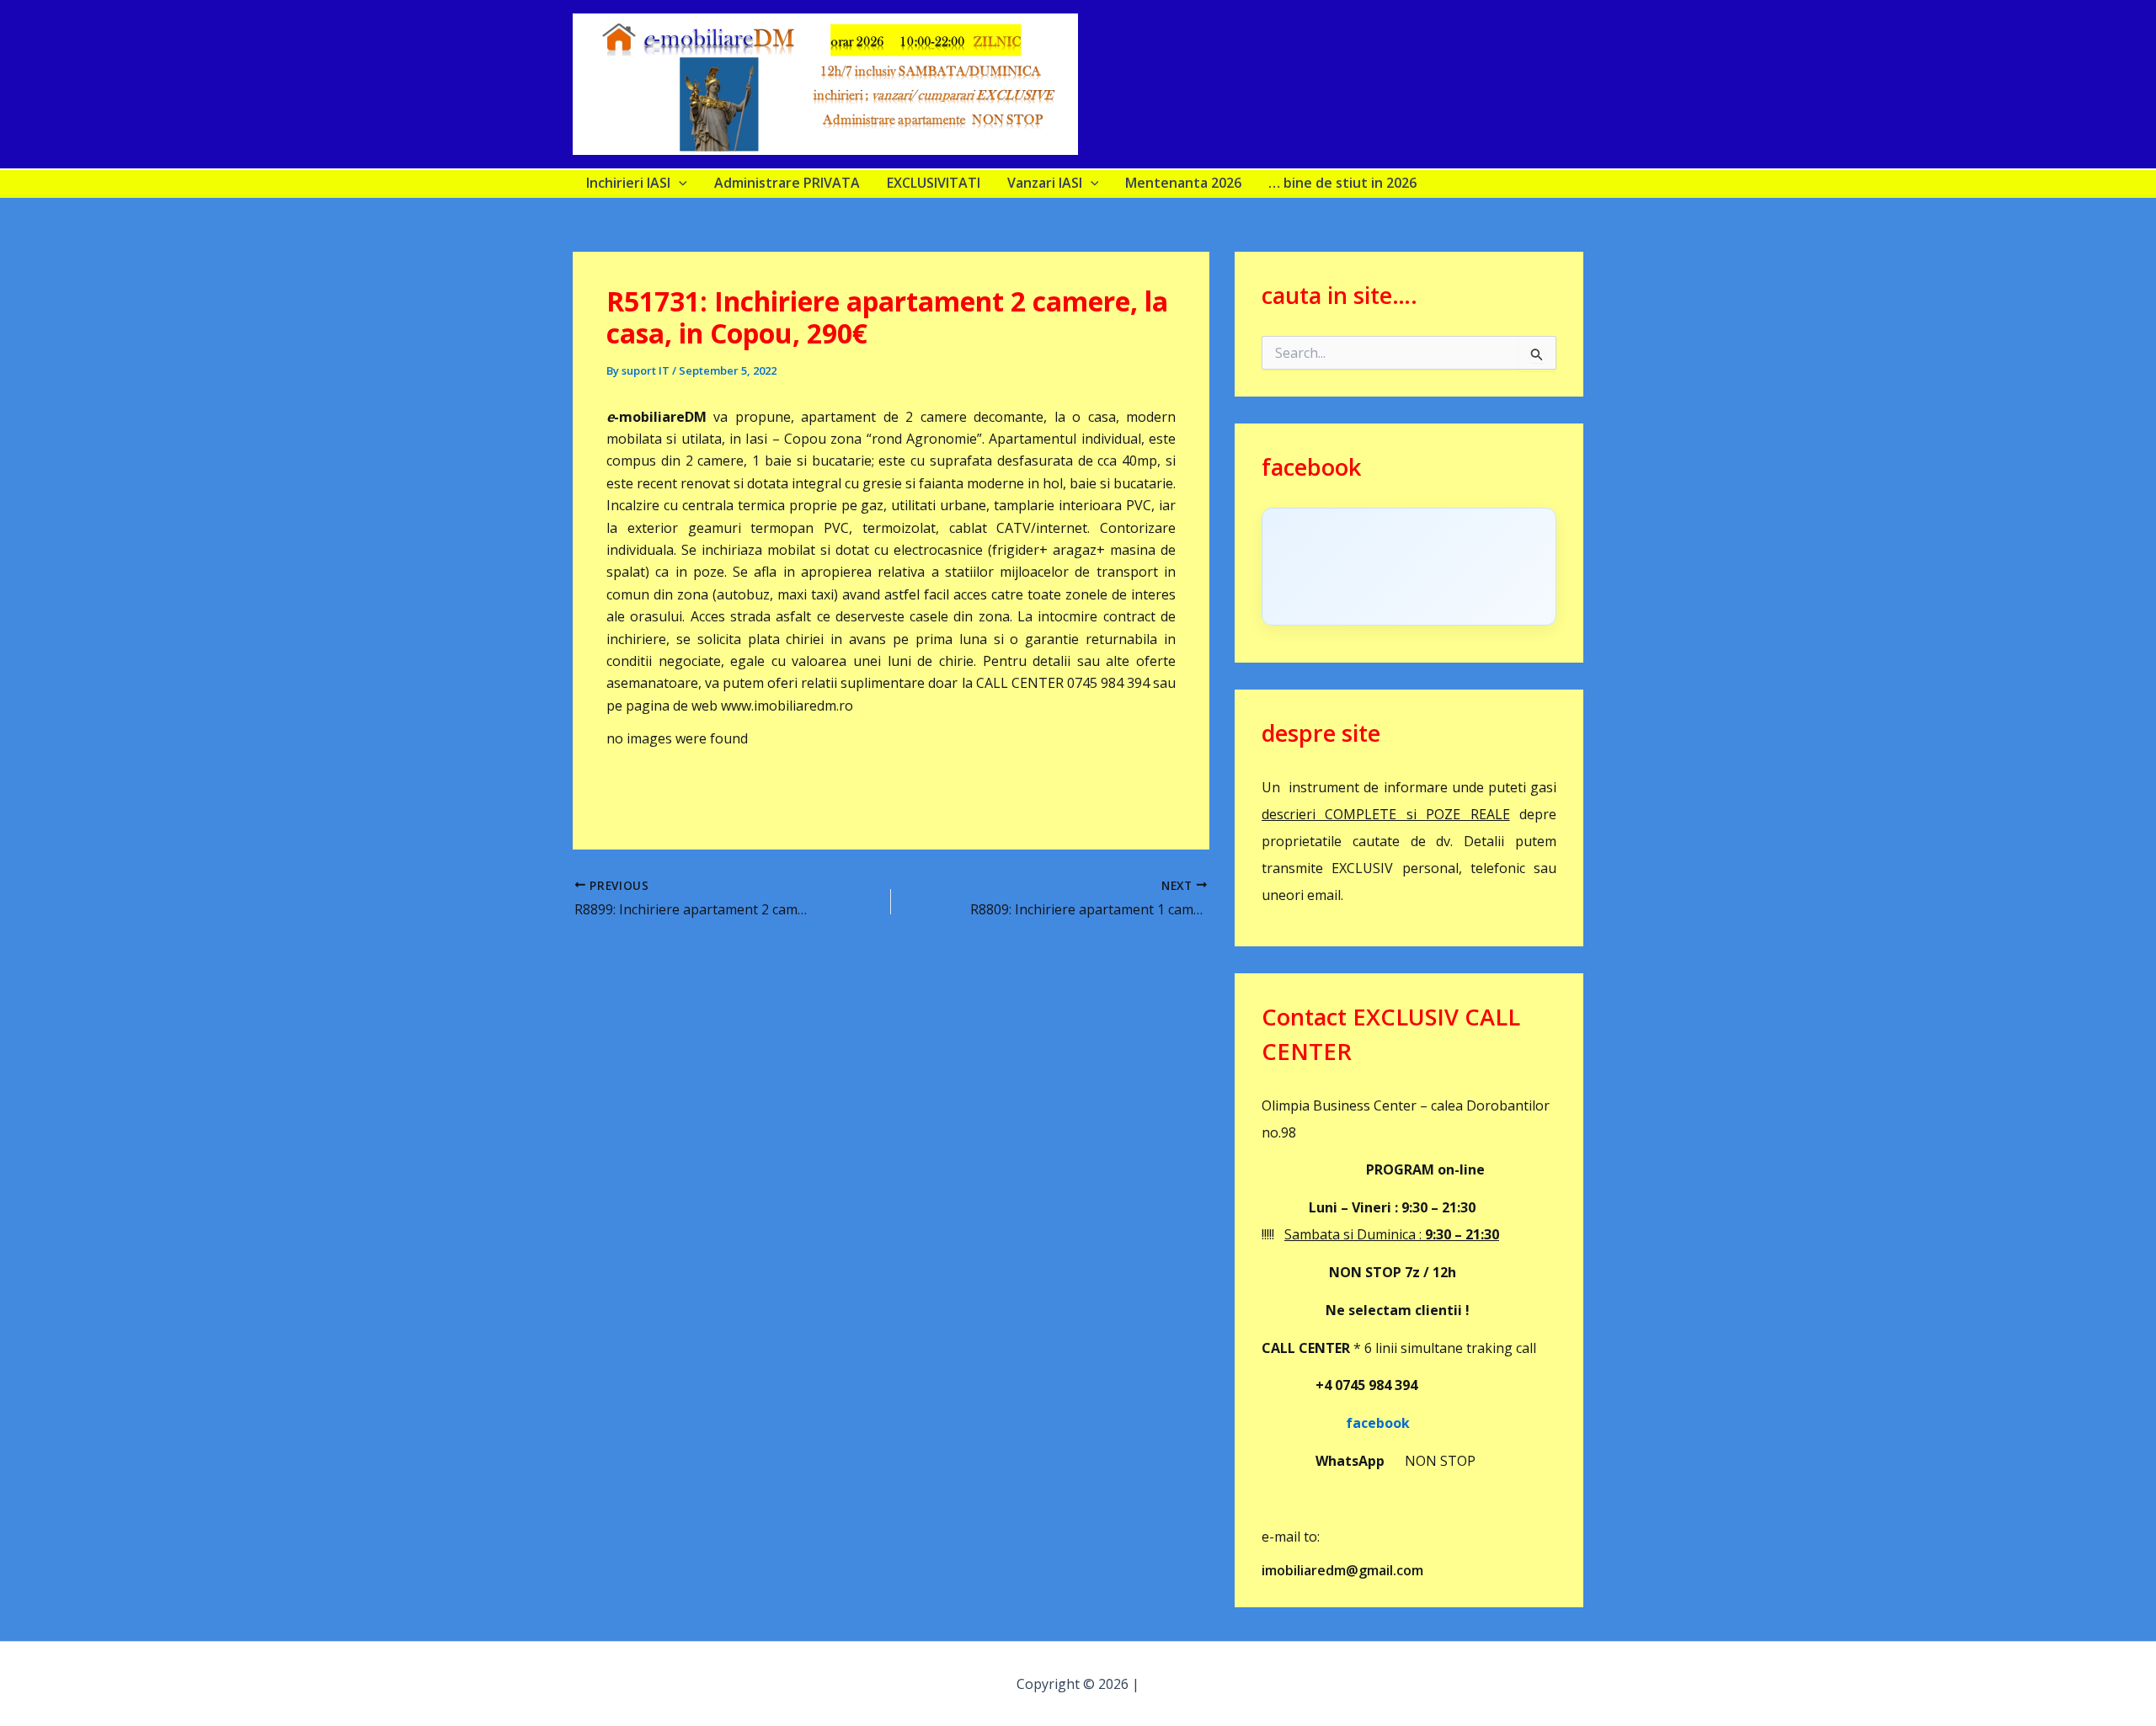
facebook (1336, 1423)
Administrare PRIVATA (787, 183)
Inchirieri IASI (628, 183)
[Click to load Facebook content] (1409, 567)
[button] (679, 183)
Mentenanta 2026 (1183, 183)
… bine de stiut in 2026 (1342, 183)
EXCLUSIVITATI (934, 183)
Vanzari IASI (1045, 183)
